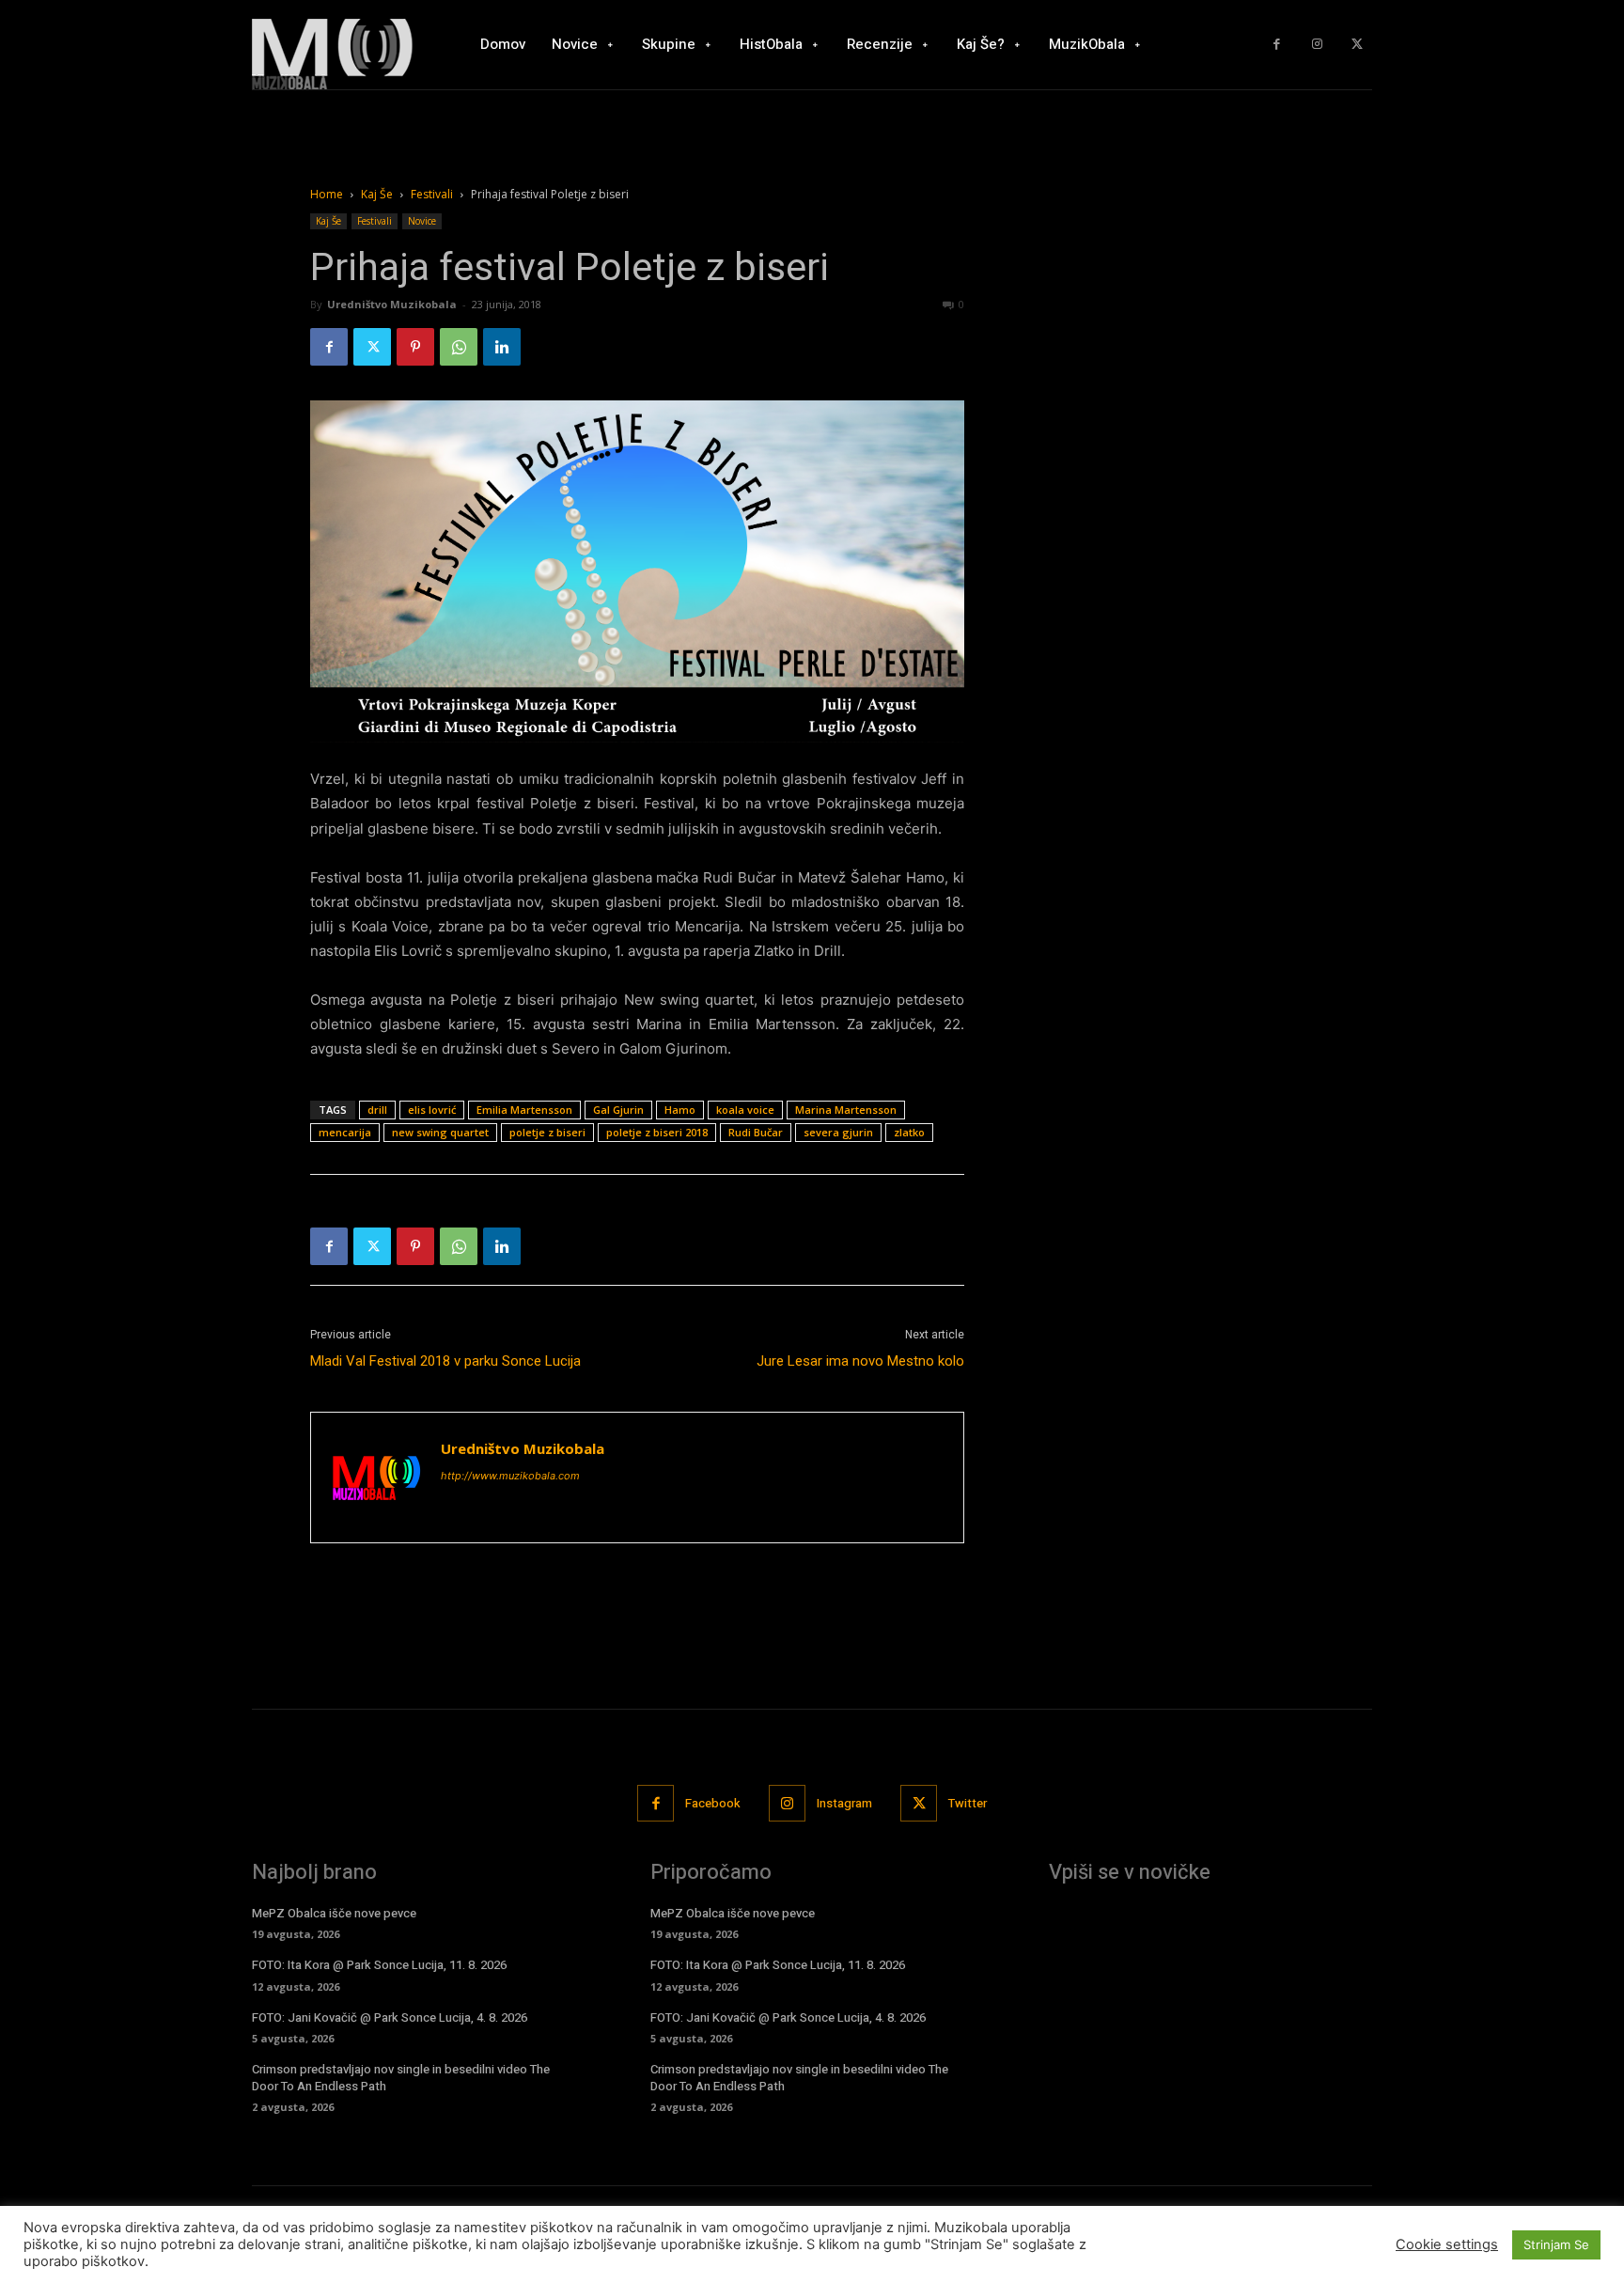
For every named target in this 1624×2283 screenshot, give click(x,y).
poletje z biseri (547, 1132)
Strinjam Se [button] (1556, 2244)
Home (327, 194)
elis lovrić (432, 1110)
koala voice (745, 1110)
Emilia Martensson (524, 1110)
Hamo (680, 1110)
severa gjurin (838, 1132)
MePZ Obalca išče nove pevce (334, 1913)
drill (377, 1110)
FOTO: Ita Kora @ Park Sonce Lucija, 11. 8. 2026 (379, 1965)
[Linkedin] (502, 347)
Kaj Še (377, 194)
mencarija (345, 1132)
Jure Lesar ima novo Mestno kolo (860, 1361)
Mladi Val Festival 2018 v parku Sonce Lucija (445, 1361)
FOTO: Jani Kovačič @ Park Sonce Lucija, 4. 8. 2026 (390, 2017)
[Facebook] (1277, 45)
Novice (422, 221)
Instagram (844, 1803)
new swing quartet (440, 1132)
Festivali (432, 194)
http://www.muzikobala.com (510, 1476)
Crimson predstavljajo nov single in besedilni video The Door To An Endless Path (401, 2078)
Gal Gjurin (618, 1110)
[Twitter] (1357, 45)
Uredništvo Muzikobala (392, 304)
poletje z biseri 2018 (657, 1132)
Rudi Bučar (756, 1132)
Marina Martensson (846, 1110)
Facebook (713, 1803)
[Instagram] (1317, 45)
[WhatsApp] (459, 347)
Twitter (968, 1803)
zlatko (909, 1132)
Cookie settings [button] (1447, 2244)
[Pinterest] (415, 347)
